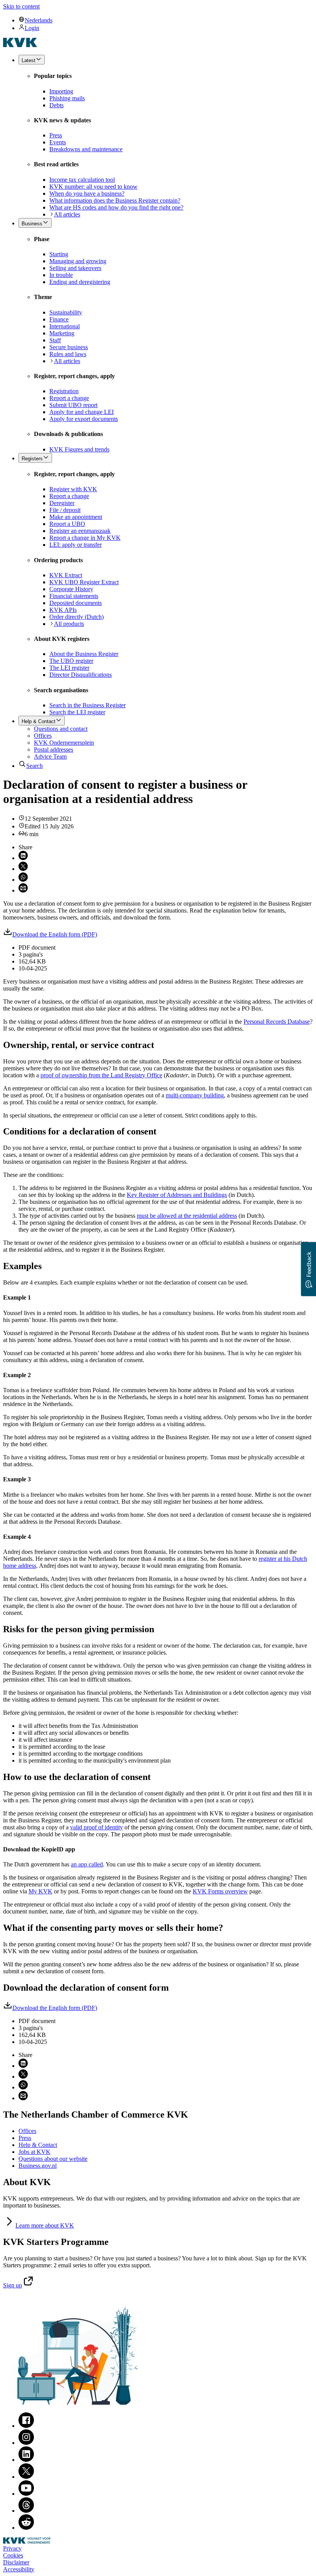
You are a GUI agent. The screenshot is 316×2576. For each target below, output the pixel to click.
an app (87, 1864)
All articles (67, 214)
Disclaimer (16, 2562)
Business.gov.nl (38, 2166)
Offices (27, 2131)
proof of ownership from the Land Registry (101, 1075)
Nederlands (39, 20)
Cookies (13, 2555)
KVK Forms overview (220, 1891)
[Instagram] (26, 2443)
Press (25, 2138)
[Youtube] (26, 2494)
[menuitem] (166, 20)
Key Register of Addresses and (177, 1195)
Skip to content (21, 6)
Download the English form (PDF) (55, 934)
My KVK (40, 1891)
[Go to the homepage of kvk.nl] (20, 45)
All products (69, 624)
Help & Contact (38, 2145)
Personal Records (277, 1022)
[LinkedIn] (26, 2460)
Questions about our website (53, 2159)
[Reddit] (26, 2528)
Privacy (12, 2548)
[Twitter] (26, 2477)
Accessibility (19, 2569)
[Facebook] (26, 2426)
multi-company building (195, 1095)
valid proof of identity (97, 1827)
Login (32, 28)
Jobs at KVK (34, 2152)
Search (34, 766)
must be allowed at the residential (187, 1216)
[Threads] (26, 2511)
